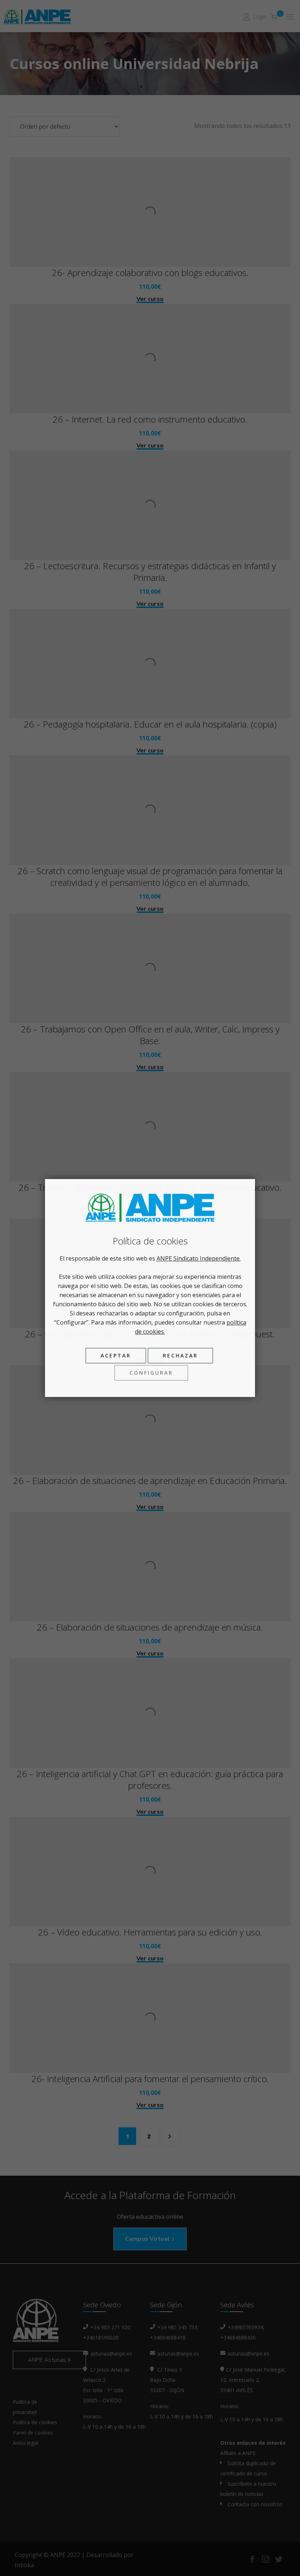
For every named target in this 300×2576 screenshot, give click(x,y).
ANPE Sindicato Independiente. (199, 1258)
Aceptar (116, 1355)
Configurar (151, 1373)
